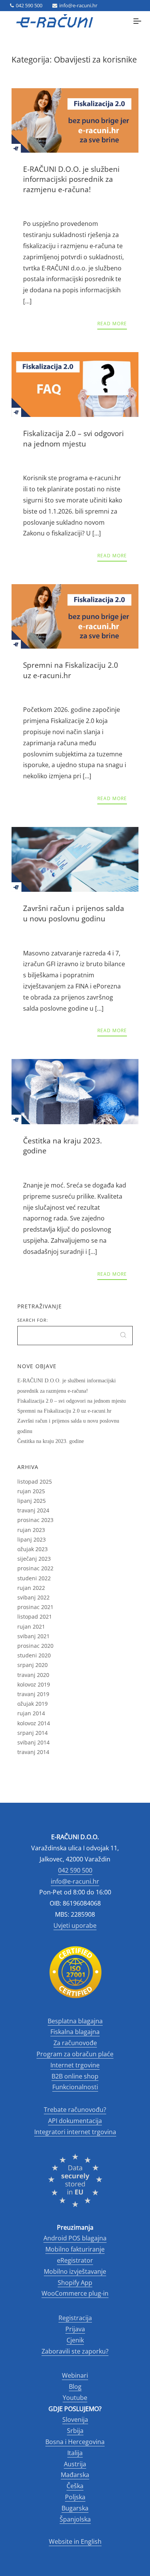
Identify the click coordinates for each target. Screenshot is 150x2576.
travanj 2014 (33, 1752)
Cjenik (75, 2340)
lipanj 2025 (32, 1501)
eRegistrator (75, 2260)
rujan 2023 (31, 1530)
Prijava (75, 2329)
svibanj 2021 (33, 1636)
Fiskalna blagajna (75, 2032)
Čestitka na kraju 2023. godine (51, 1441)
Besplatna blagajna (75, 2021)
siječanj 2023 (34, 1559)
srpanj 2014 (32, 1733)
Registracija (75, 2318)
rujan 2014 (31, 1713)
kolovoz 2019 (34, 1684)
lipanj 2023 (32, 1539)
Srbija (75, 2431)
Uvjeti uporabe (75, 1925)
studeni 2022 (34, 1578)
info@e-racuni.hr (78, 5)
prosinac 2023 (35, 1520)
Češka (75, 2486)
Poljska (75, 2497)
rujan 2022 (31, 1588)
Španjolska (75, 2519)
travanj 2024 (33, 1510)
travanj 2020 (33, 1675)
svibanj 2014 (33, 1742)
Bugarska (75, 2508)
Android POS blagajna (75, 2238)
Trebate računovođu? (75, 2110)
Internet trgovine (75, 2065)
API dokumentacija (75, 2121)
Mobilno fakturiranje (75, 2249)
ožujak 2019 (32, 1704)
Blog (75, 2387)
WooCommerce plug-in (75, 2293)
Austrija (75, 2464)
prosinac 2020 (35, 1646)
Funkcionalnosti (75, 2087)
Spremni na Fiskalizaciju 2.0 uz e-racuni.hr (64, 1411)
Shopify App (75, 2283)
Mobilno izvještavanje (75, 2271)
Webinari (75, 2375)
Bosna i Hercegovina (75, 2442)
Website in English (75, 2541)
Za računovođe (75, 2043)
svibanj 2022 (33, 1597)
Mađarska (75, 2475)
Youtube (75, 2398)
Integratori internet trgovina (75, 2132)
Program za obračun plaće (75, 2054)
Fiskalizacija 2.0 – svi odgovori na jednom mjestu (72, 1401)
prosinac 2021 (35, 1607)
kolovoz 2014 (34, 1723)
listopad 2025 (35, 1482)
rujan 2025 (31, 1491)
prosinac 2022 (35, 1568)
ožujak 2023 (32, 1549)
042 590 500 (29, 5)
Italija (75, 2453)
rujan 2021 (31, 1626)
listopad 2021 (35, 1617)
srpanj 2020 (32, 1665)
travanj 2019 (33, 1694)
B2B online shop (75, 2076)
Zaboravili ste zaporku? (75, 2351)
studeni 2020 (34, 1655)
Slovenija (75, 2420)
